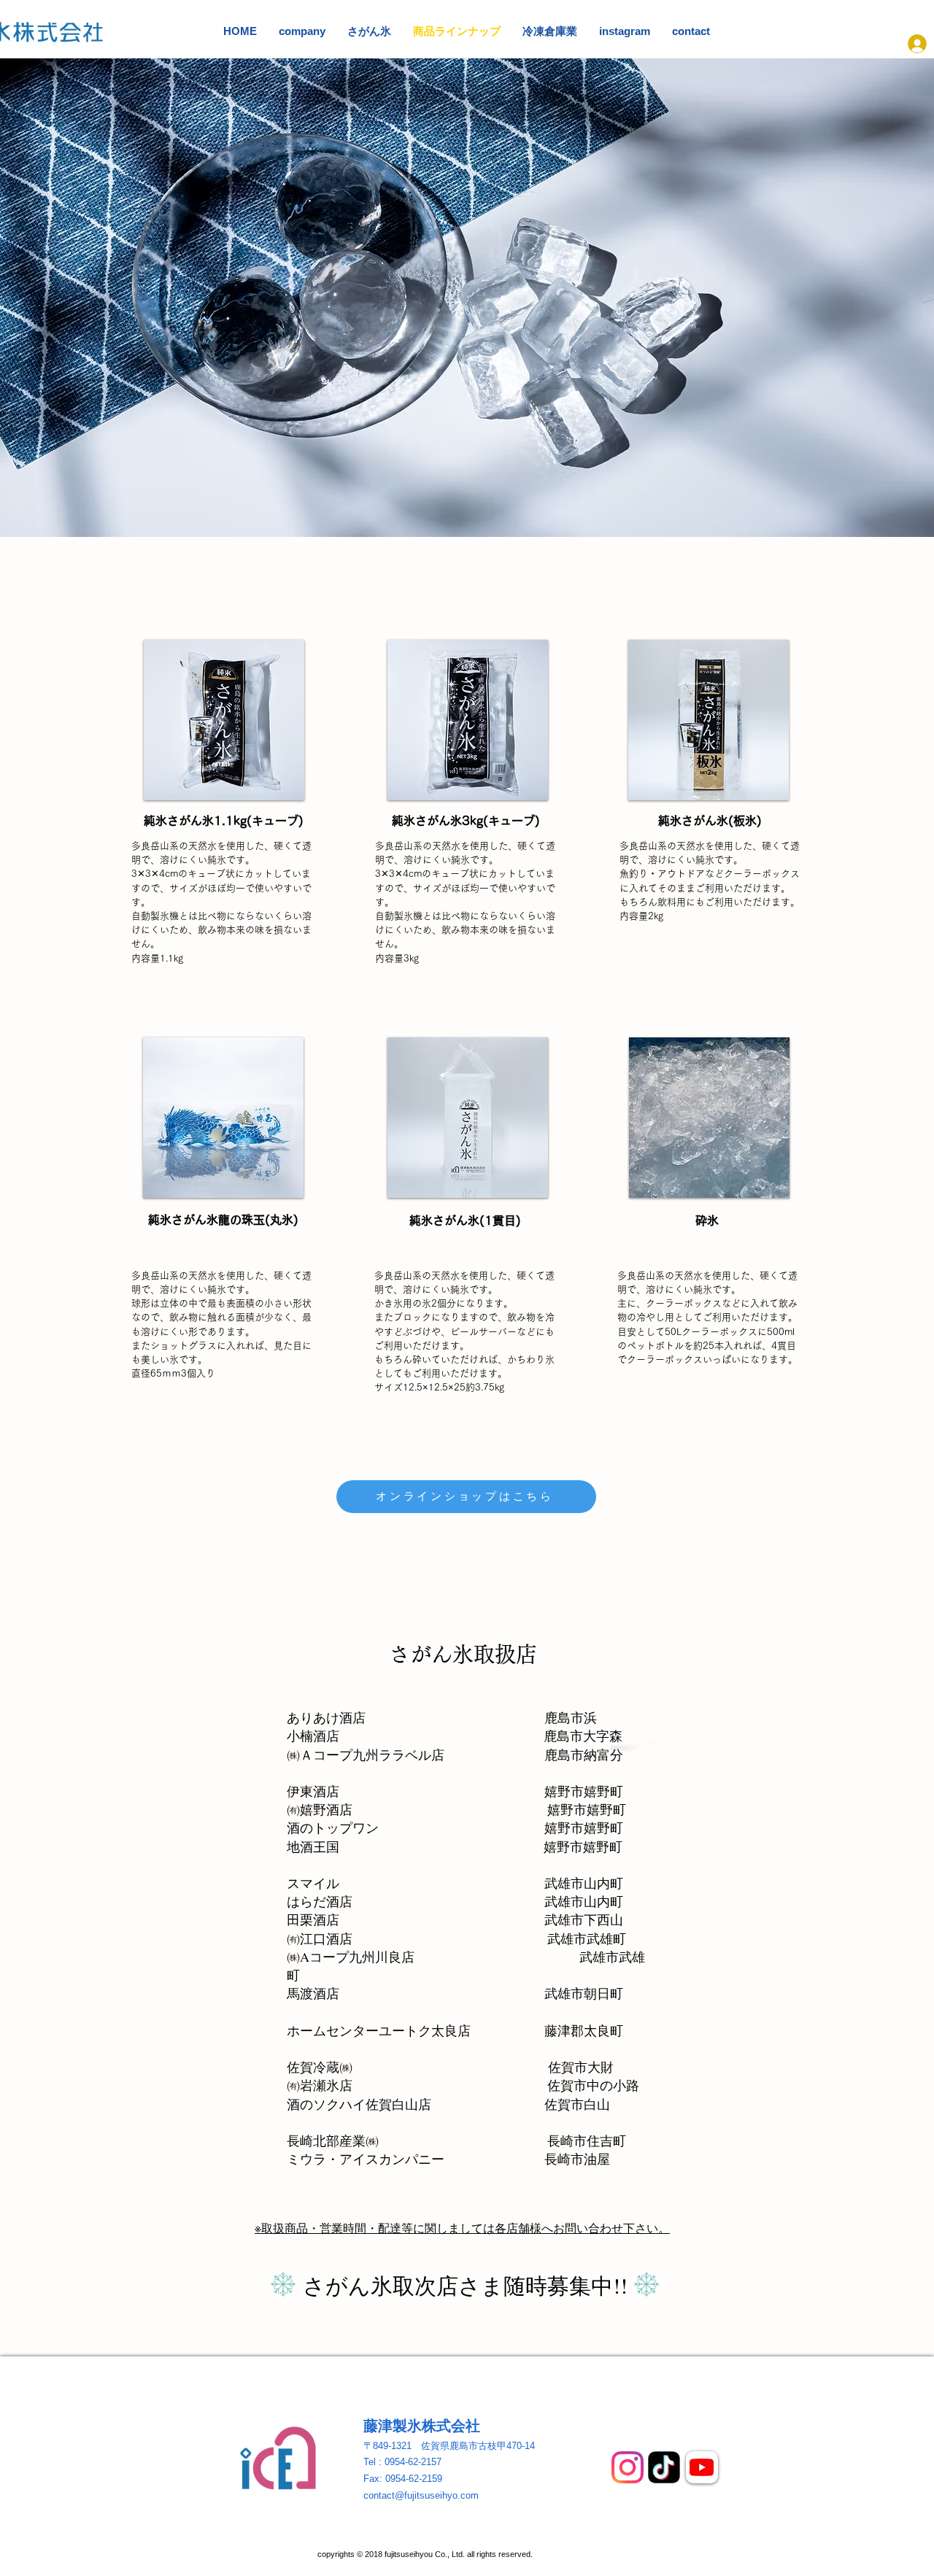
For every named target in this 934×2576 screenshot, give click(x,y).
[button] (224, 720)
